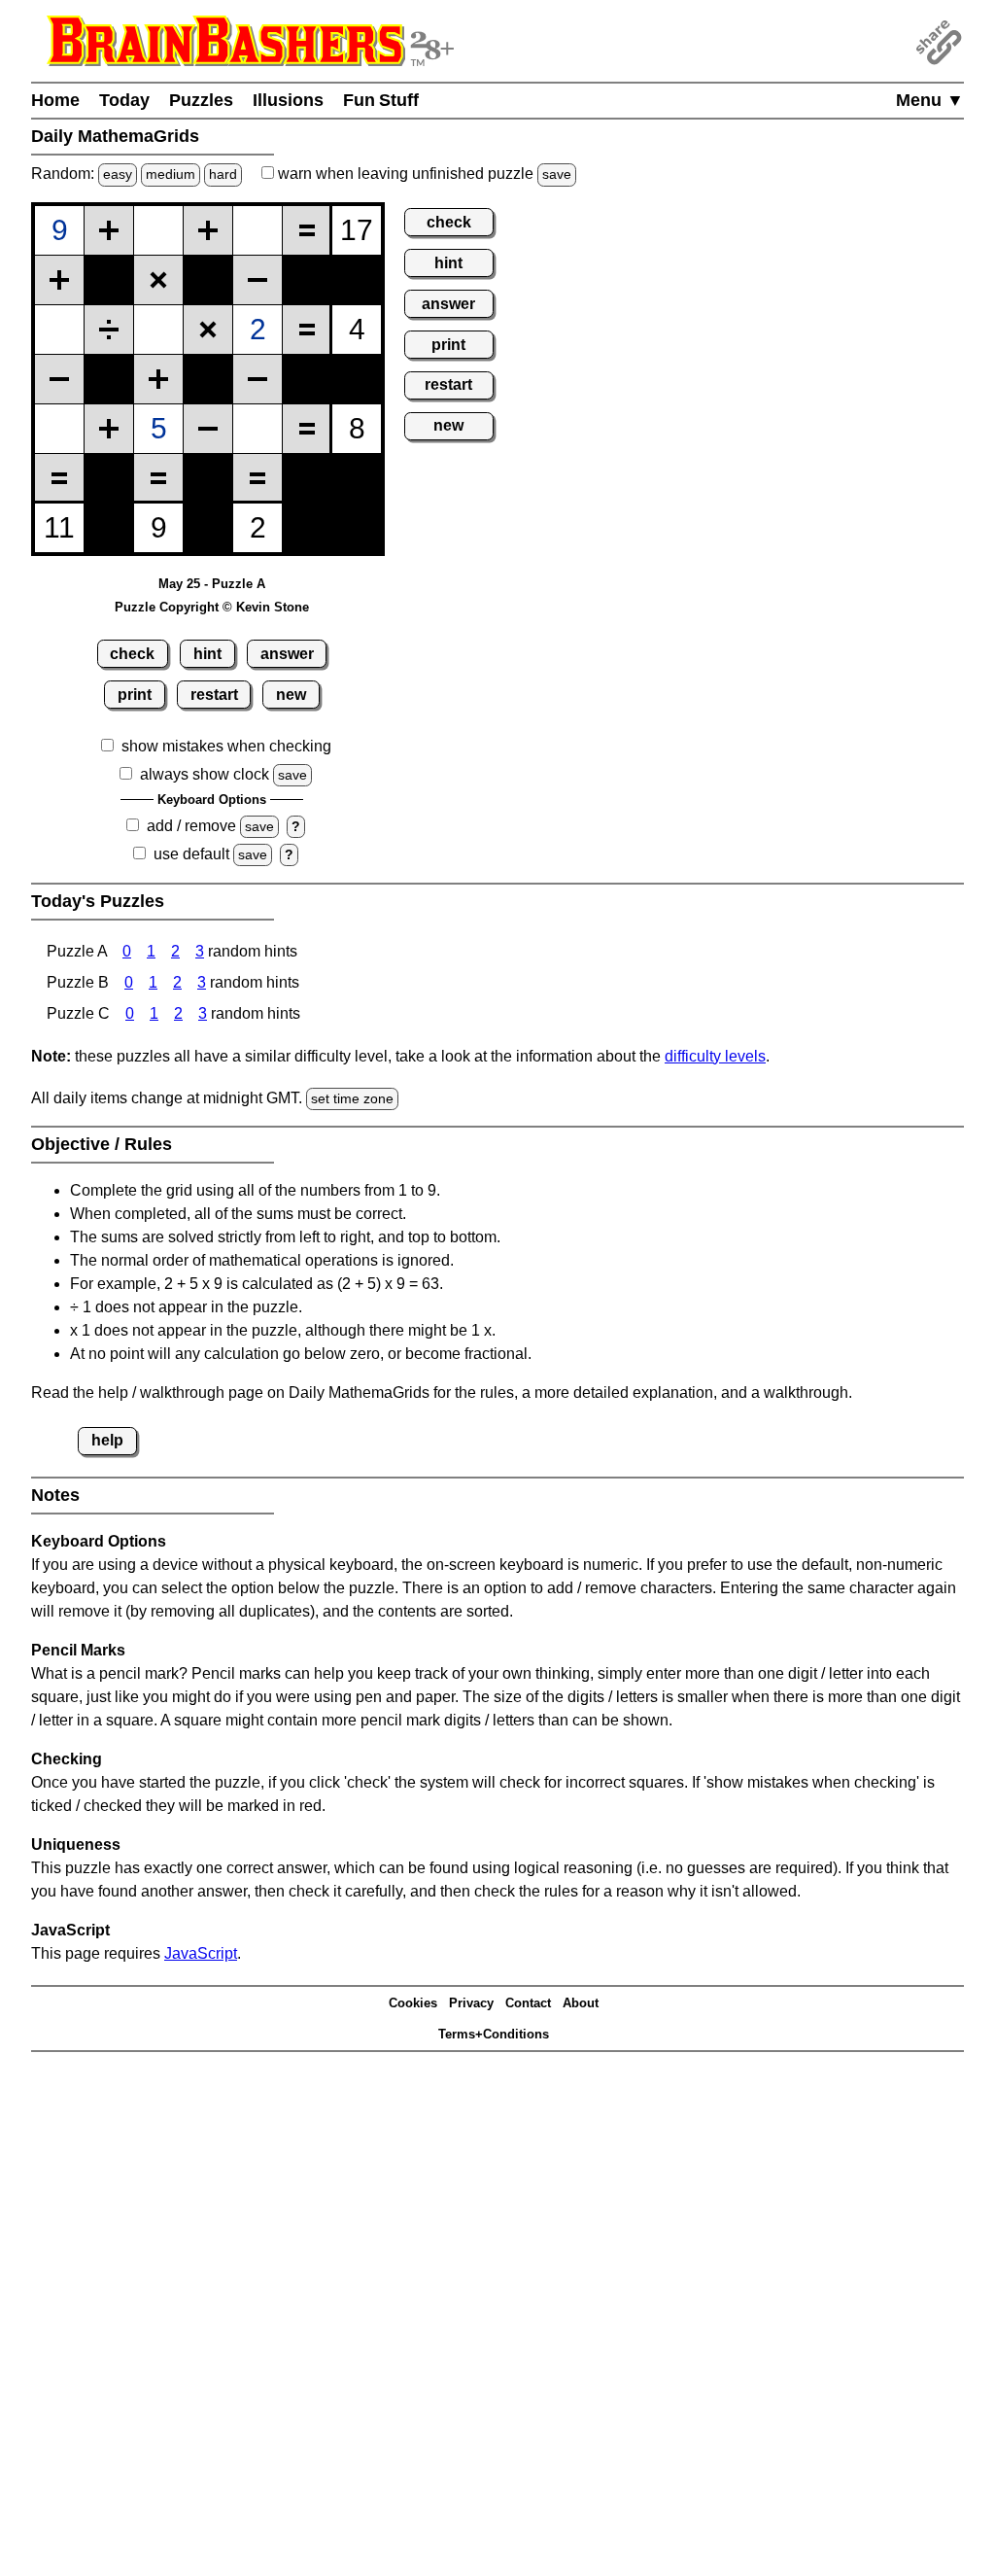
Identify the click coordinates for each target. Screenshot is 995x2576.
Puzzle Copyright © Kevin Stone (212, 607)
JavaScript (201, 1953)
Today (124, 100)
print (135, 695)
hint (207, 654)
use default (191, 854)
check (132, 654)
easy (118, 174)
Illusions (288, 100)
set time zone (352, 1098)
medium (171, 174)
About (581, 2003)
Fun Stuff (381, 100)
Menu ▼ (930, 100)
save (557, 174)
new (291, 695)
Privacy (471, 2003)
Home (55, 100)
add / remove (191, 826)
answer (287, 654)
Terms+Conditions (494, 2034)
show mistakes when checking (226, 746)
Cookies (413, 2003)
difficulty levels (715, 1056)
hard (223, 174)
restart (214, 695)
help (107, 1440)
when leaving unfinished (423, 174)
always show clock (205, 774)
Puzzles (201, 100)
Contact (528, 2003)
